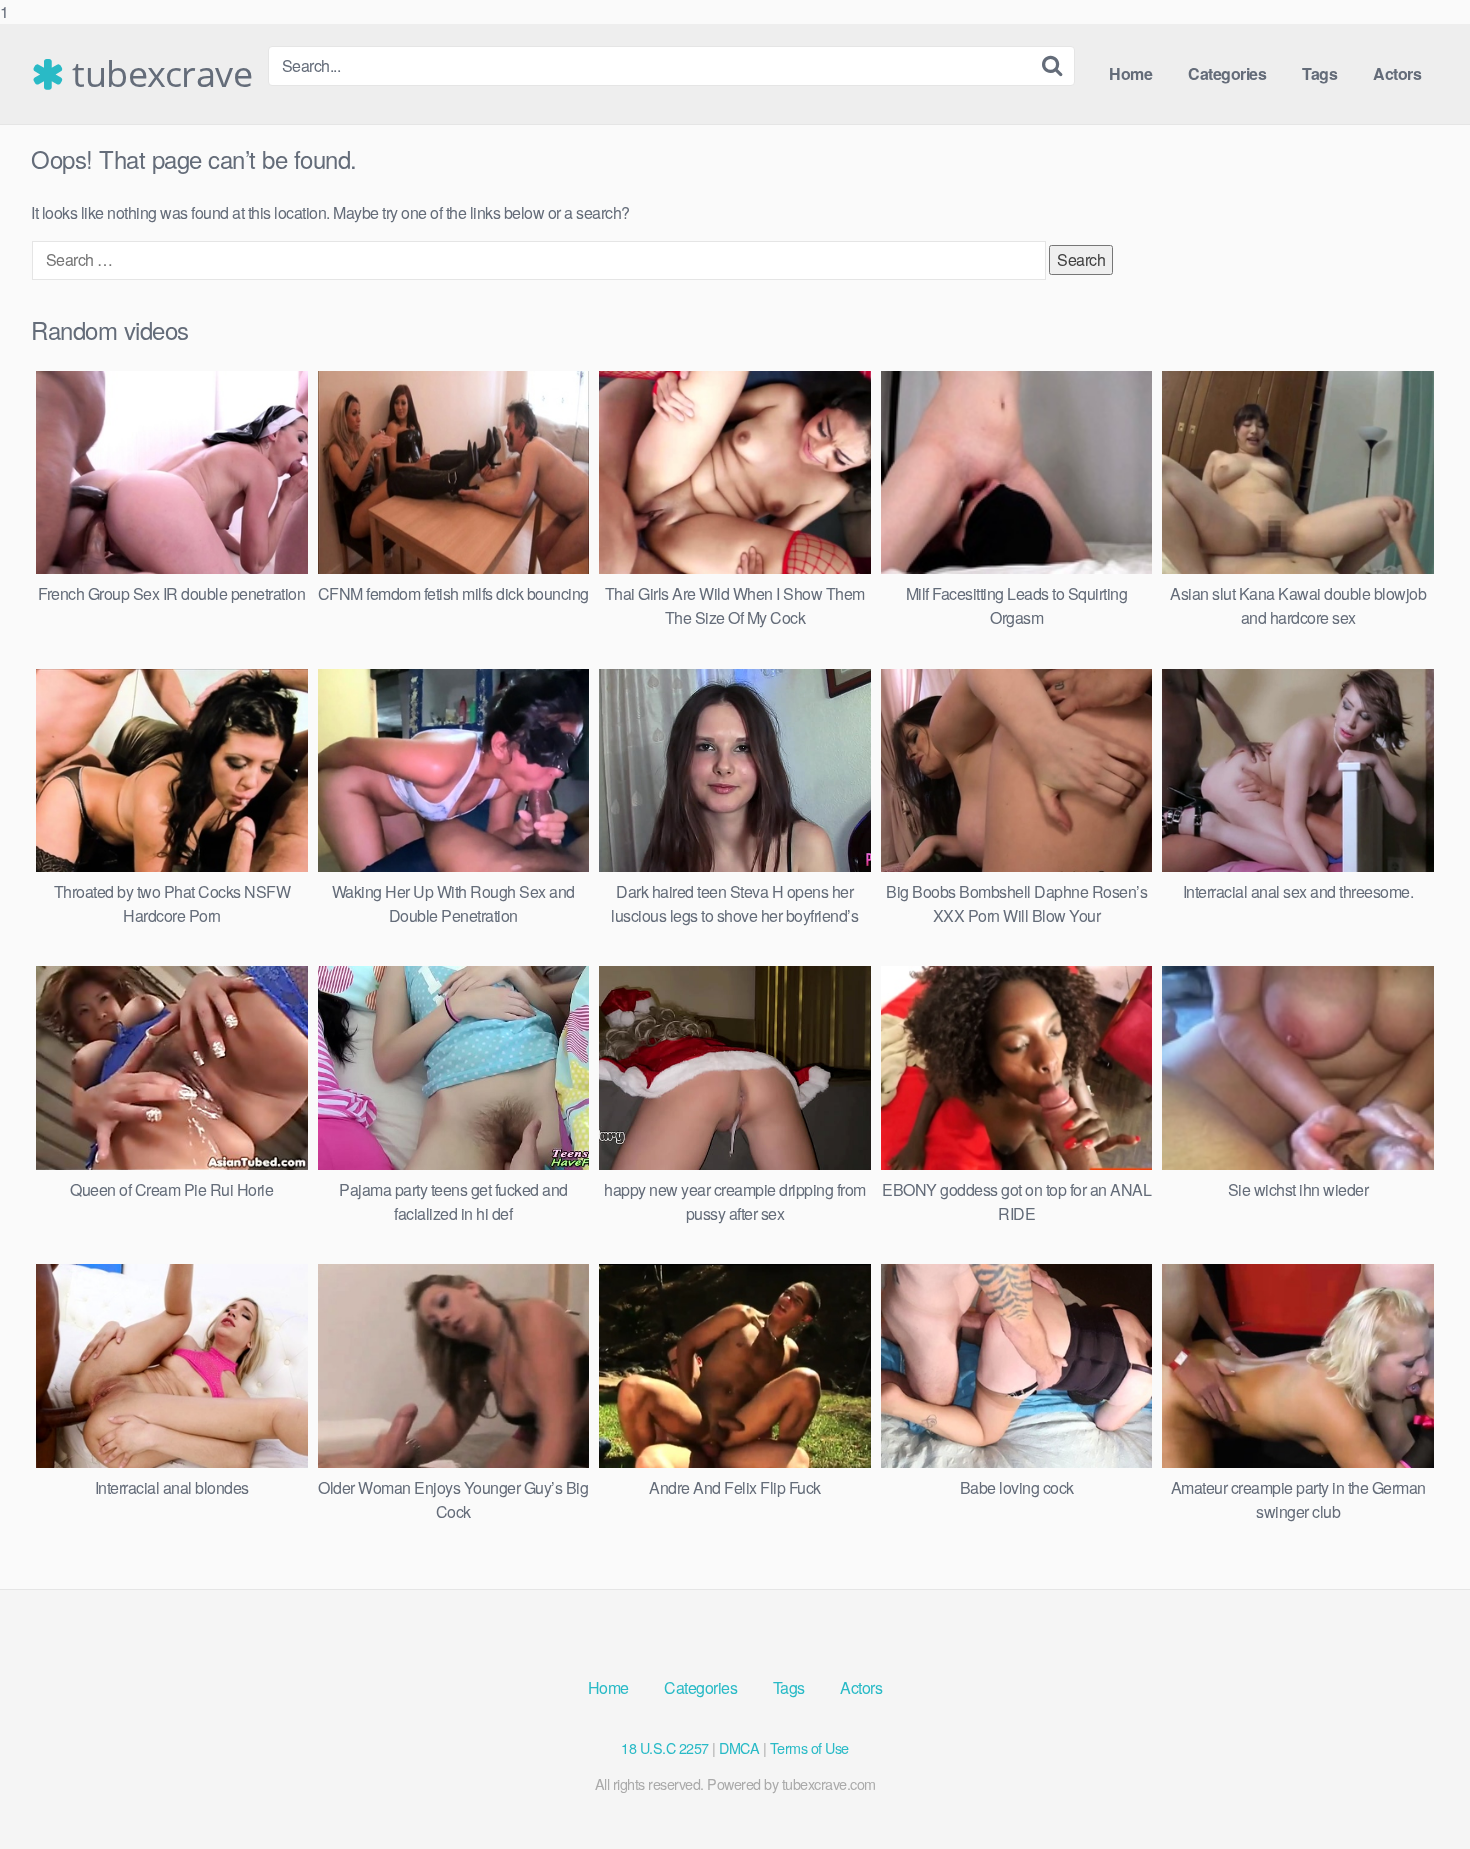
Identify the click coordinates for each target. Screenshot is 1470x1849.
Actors (1397, 73)
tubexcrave (158, 74)
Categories (1227, 73)
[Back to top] (1415, 1793)
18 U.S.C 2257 (665, 1747)
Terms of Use (809, 1747)
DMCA (739, 1747)
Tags (1319, 73)
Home (1130, 73)
